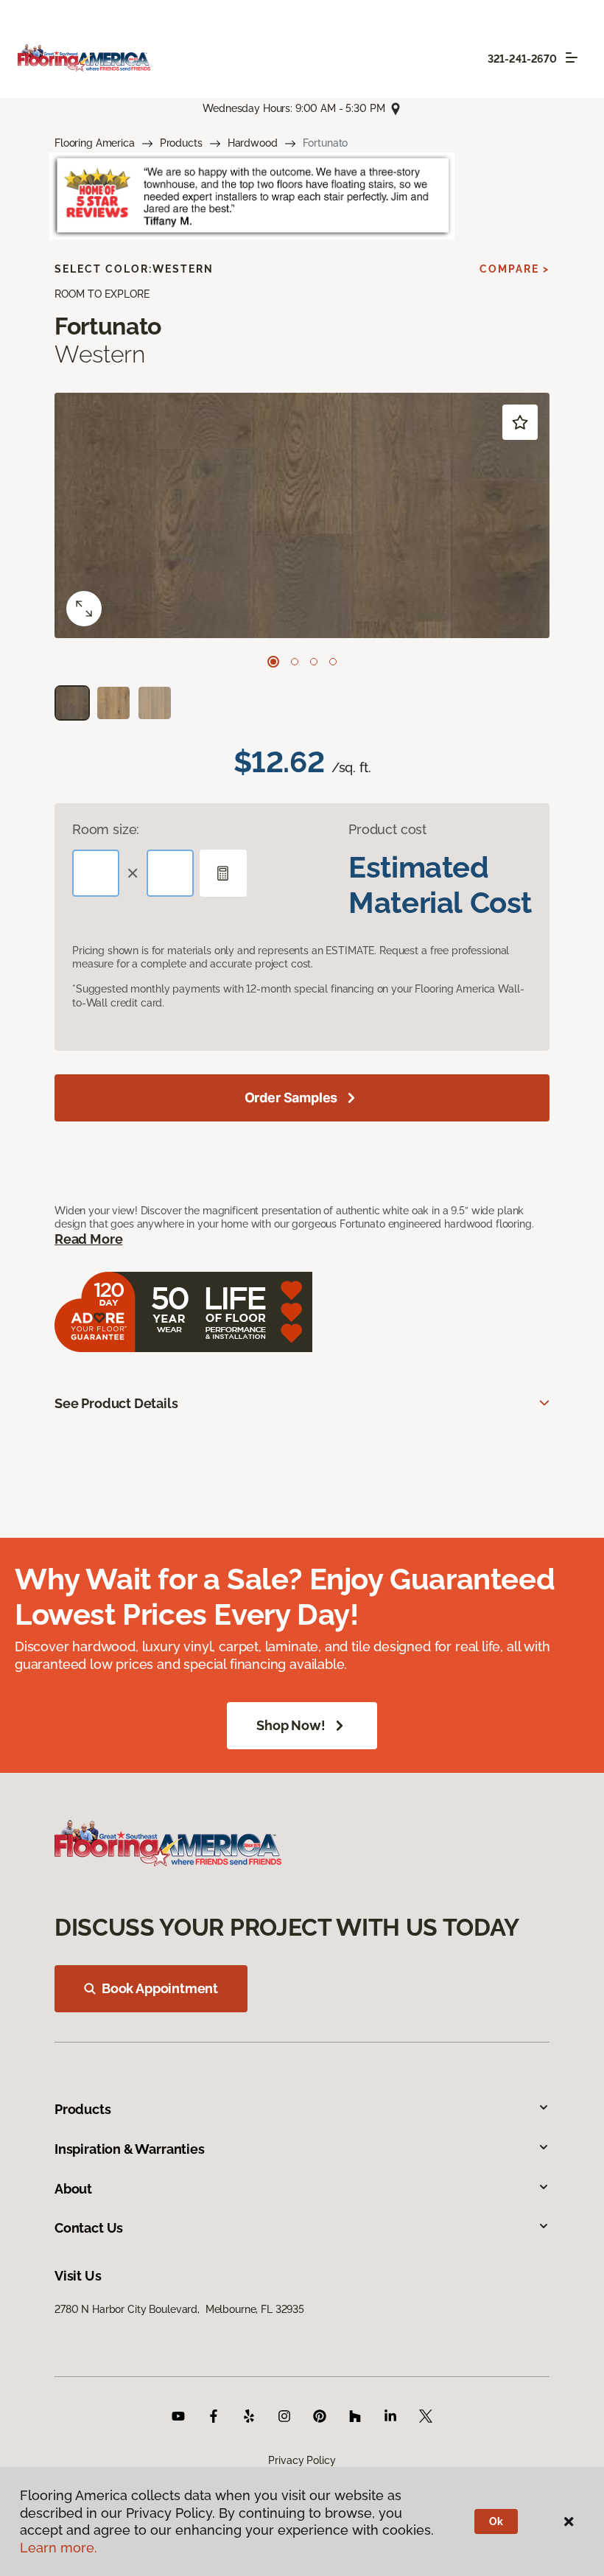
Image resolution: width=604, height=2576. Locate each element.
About (73, 2189)
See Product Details (116, 1403)
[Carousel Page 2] (295, 662)
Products (181, 143)
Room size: (106, 829)
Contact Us (89, 2228)
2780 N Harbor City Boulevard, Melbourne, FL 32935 (179, 2309)
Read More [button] (88, 1239)
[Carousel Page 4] (333, 662)
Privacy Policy (302, 2460)
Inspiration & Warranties (130, 2149)
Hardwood (253, 143)
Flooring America (95, 143)
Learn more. (59, 2548)
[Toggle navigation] (572, 57)
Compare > (515, 269)
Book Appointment (160, 1988)
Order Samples (291, 1098)
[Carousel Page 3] (314, 662)
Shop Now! (291, 1725)
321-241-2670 (522, 59)
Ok (496, 2521)
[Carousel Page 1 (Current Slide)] (273, 662)
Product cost (387, 829)
